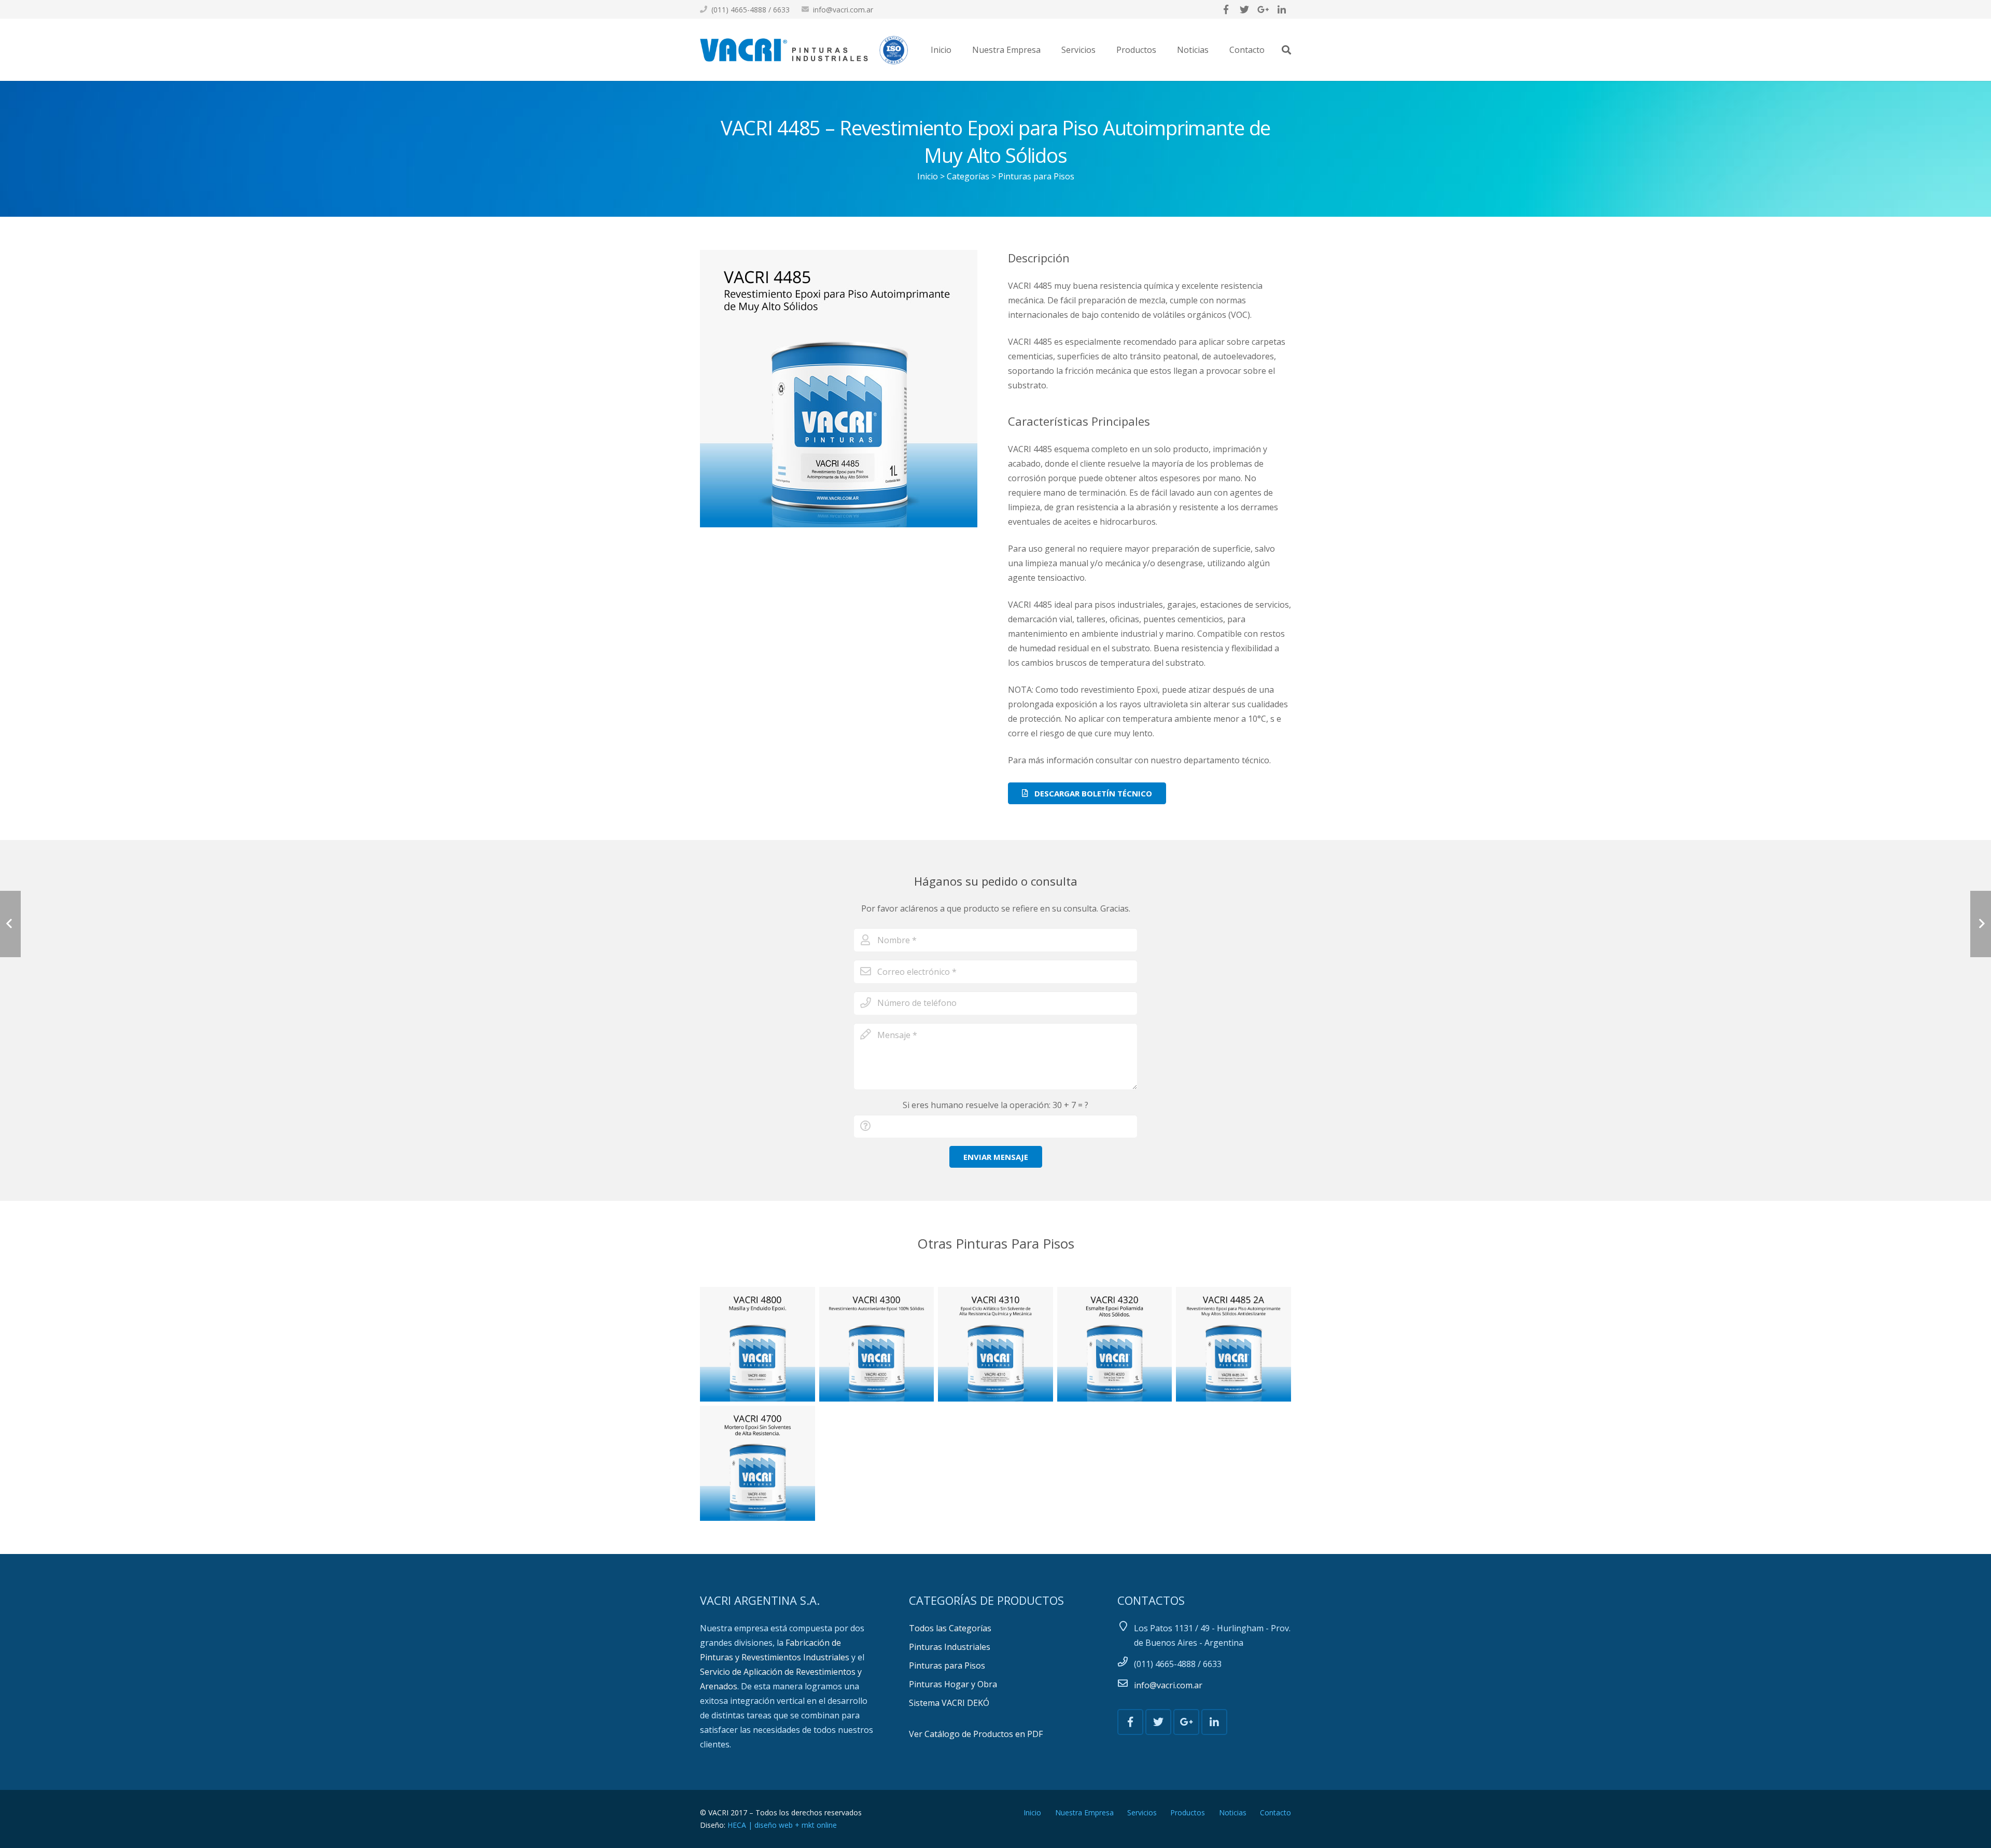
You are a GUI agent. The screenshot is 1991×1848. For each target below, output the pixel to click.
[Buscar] (1286, 50)
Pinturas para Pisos (1036, 176)
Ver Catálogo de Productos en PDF (976, 1734)
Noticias (1233, 1812)
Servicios (1142, 1812)
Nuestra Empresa (1084, 1812)
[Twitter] (1244, 9)
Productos (1188, 1812)
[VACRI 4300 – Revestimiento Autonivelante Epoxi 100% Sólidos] (877, 1345)
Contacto (1275, 1812)
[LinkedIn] (1282, 9)
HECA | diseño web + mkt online (782, 1825)
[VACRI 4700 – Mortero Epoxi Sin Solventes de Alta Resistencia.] (758, 1463)
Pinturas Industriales (950, 1647)
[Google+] (1263, 9)
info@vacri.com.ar (843, 10)
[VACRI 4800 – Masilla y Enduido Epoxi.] (758, 1345)
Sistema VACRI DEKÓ (949, 1703)
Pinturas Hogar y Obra (953, 1684)
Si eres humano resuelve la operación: (995, 1105)
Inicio (928, 176)
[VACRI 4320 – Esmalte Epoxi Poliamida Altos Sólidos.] (1115, 1345)
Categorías (968, 176)
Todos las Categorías (950, 1628)
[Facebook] (1226, 9)
